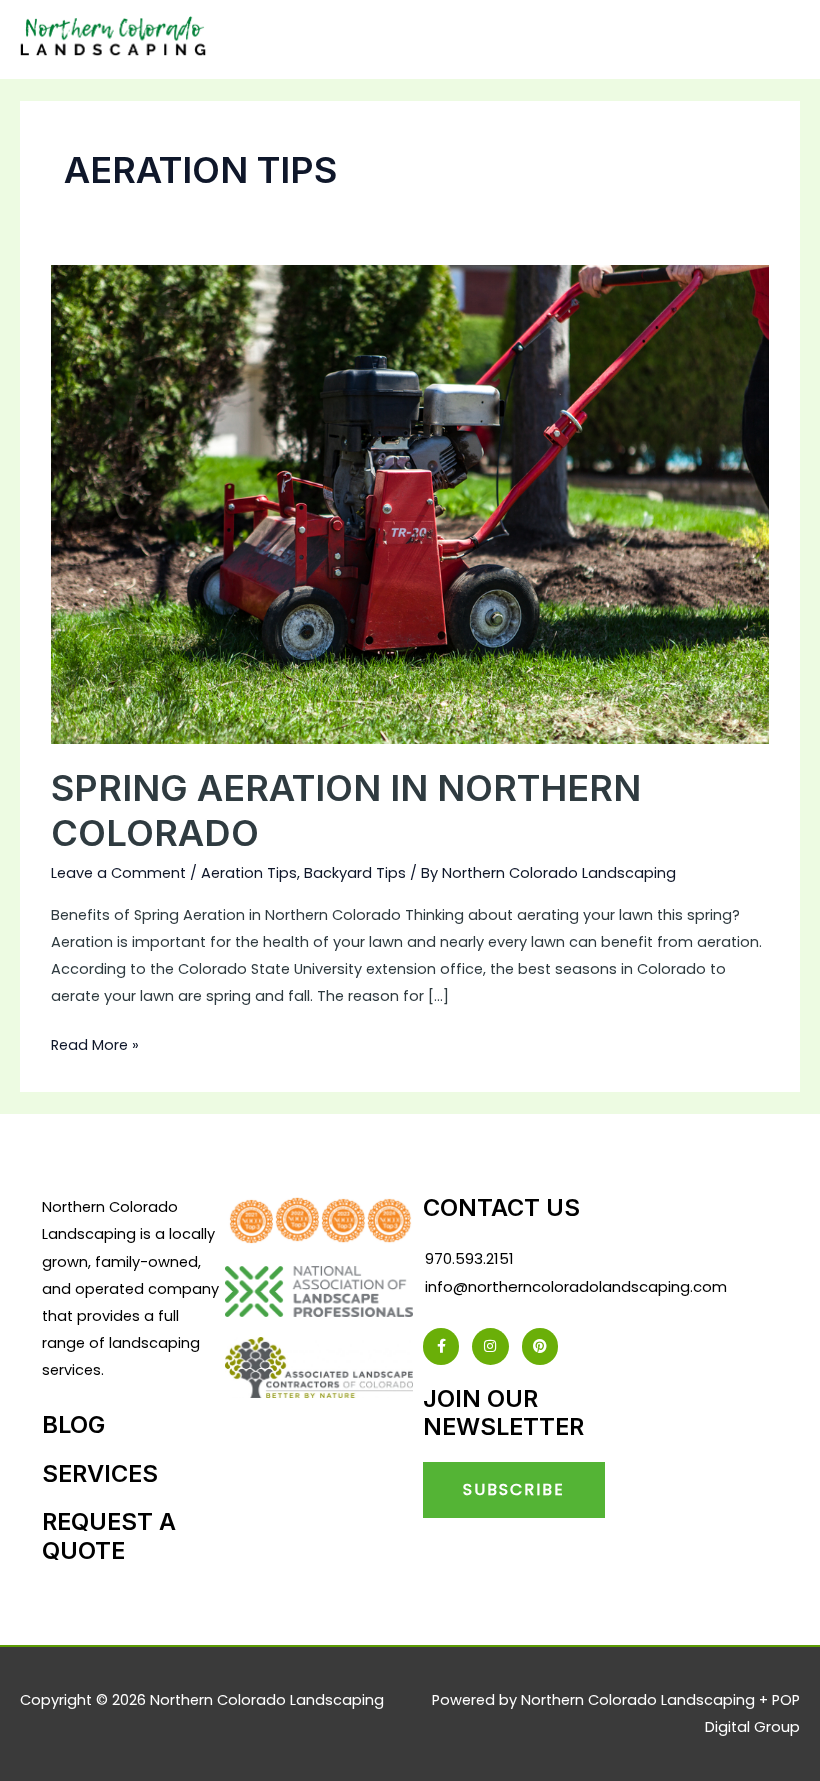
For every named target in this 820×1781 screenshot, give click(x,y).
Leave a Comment (118, 873)
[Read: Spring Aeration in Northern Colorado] (410, 504)
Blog (73, 1424)
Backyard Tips (355, 873)
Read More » (95, 1043)
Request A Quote (109, 1535)
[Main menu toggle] (778, 40)
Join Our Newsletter (503, 1412)
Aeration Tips (249, 873)
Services (100, 1473)
